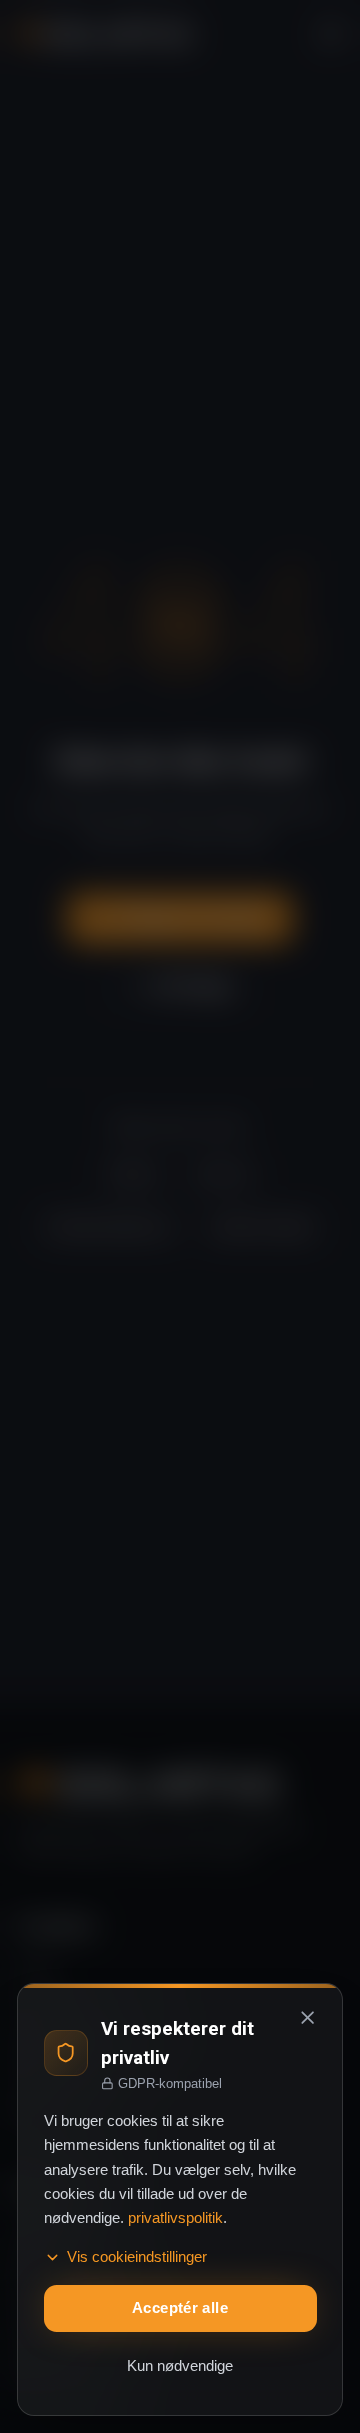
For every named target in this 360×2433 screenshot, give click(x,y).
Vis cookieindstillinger (137, 2257)
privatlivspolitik (175, 2218)
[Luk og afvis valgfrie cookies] (308, 2018)
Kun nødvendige (180, 2366)
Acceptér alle (180, 2308)
